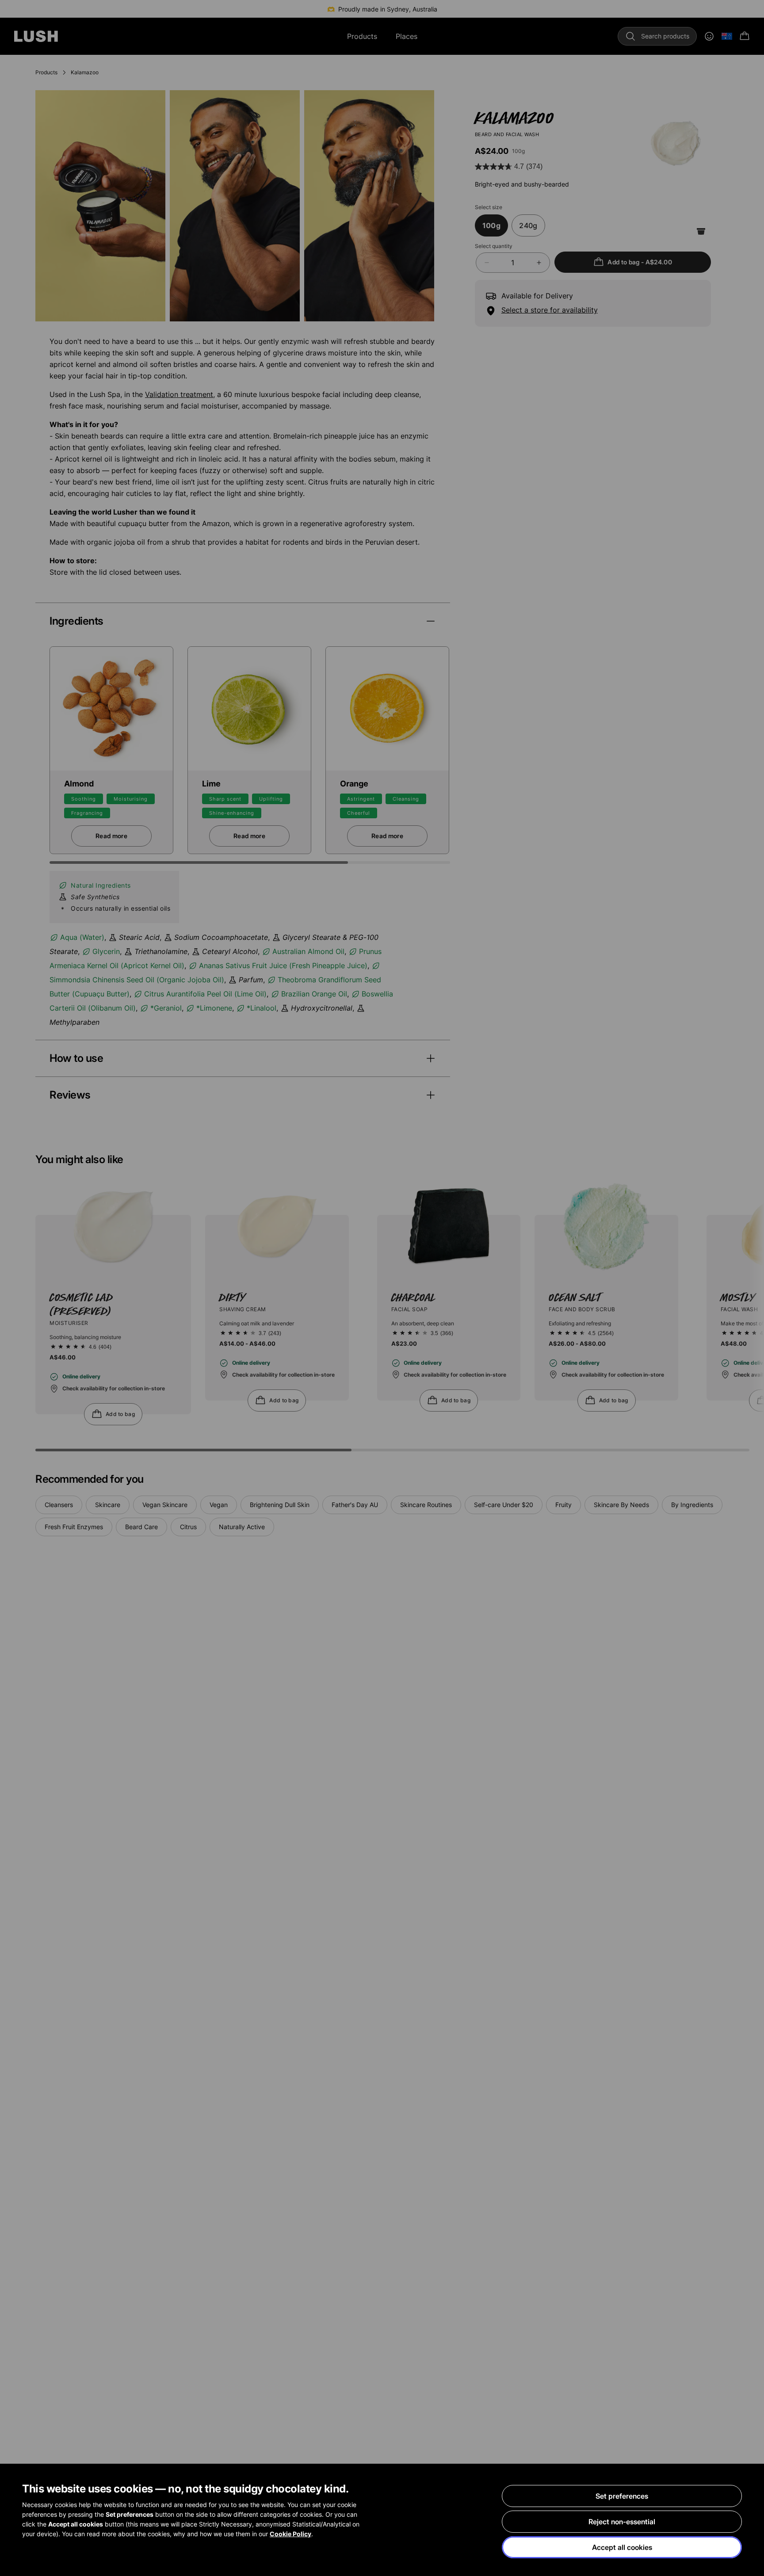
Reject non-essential (622, 2522)
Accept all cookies (622, 2547)
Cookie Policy (290, 2534)
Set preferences (622, 2496)
